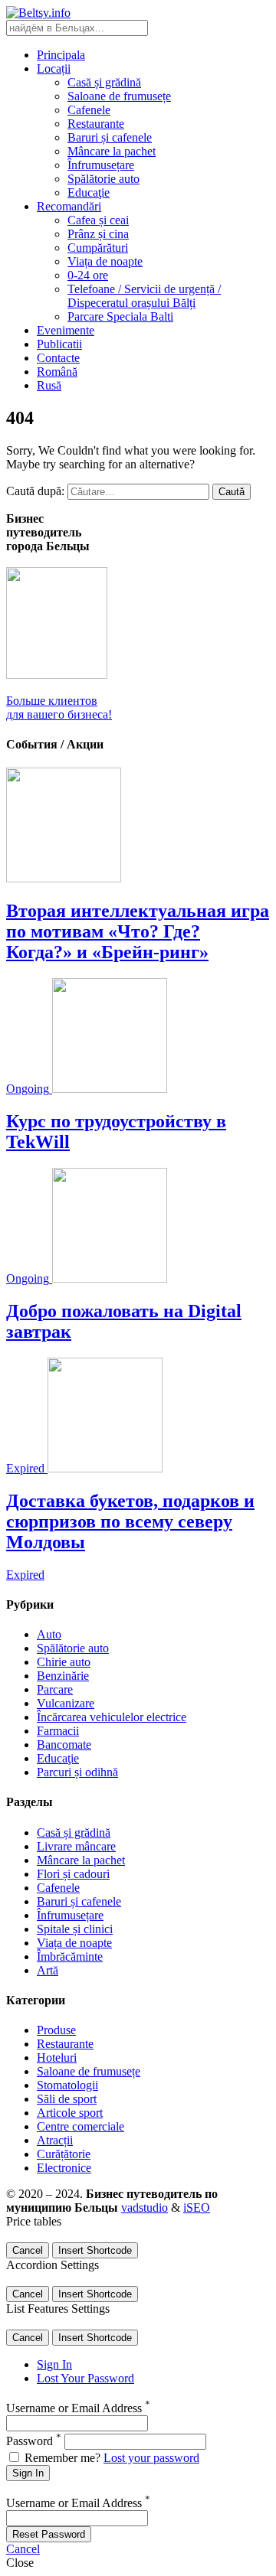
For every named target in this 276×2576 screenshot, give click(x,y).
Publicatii (59, 344)
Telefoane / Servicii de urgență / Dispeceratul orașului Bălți (144, 296)
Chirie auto (64, 1662)
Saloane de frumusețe (119, 96)
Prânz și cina (98, 234)
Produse (56, 2030)
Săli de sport (67, 2099)
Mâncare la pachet (112, 151)
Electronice (64, 2168)
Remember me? (62, 2458)
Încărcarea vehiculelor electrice (112, 1717)
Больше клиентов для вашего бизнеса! (59, 708)
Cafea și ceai (98, 220)
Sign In (54, 2364)
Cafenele (89, 110)
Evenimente (66, 330)
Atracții (55, 2140)
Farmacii (58, 1731)
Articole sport (70, 2113)
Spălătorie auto (103, 179)
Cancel (28, 2250)
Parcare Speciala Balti (120, 316)
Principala (61, 55)
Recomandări (69, 206)
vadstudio (145, 2208)
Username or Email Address (78, 2408)
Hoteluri (57, 2058)
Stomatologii (67, 2085)
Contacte (58, 358)
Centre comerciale (80, 2126)
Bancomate (64, 1745)
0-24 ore (88, 275)
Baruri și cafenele (110, 137)
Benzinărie (63, 1676)
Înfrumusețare (101, 165)
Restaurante (96, 124)
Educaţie (89, 192)
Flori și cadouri (73, 1874)
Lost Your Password (85, 2378)
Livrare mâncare (76, 1846)
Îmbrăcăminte (70, 1956)
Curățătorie (64, 2154)
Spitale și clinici (75, 1929)
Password (34, 2441)
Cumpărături (98, 248)
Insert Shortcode (95, 2250)
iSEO (197, 2208)
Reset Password (49, 2534)
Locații (54, 68)
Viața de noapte (105, 261)
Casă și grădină (104, 82)
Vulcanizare (66, 1703)
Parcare (55, 1689)
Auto (49, 1634)
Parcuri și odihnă (77, 1772)
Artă (48, 1970)
